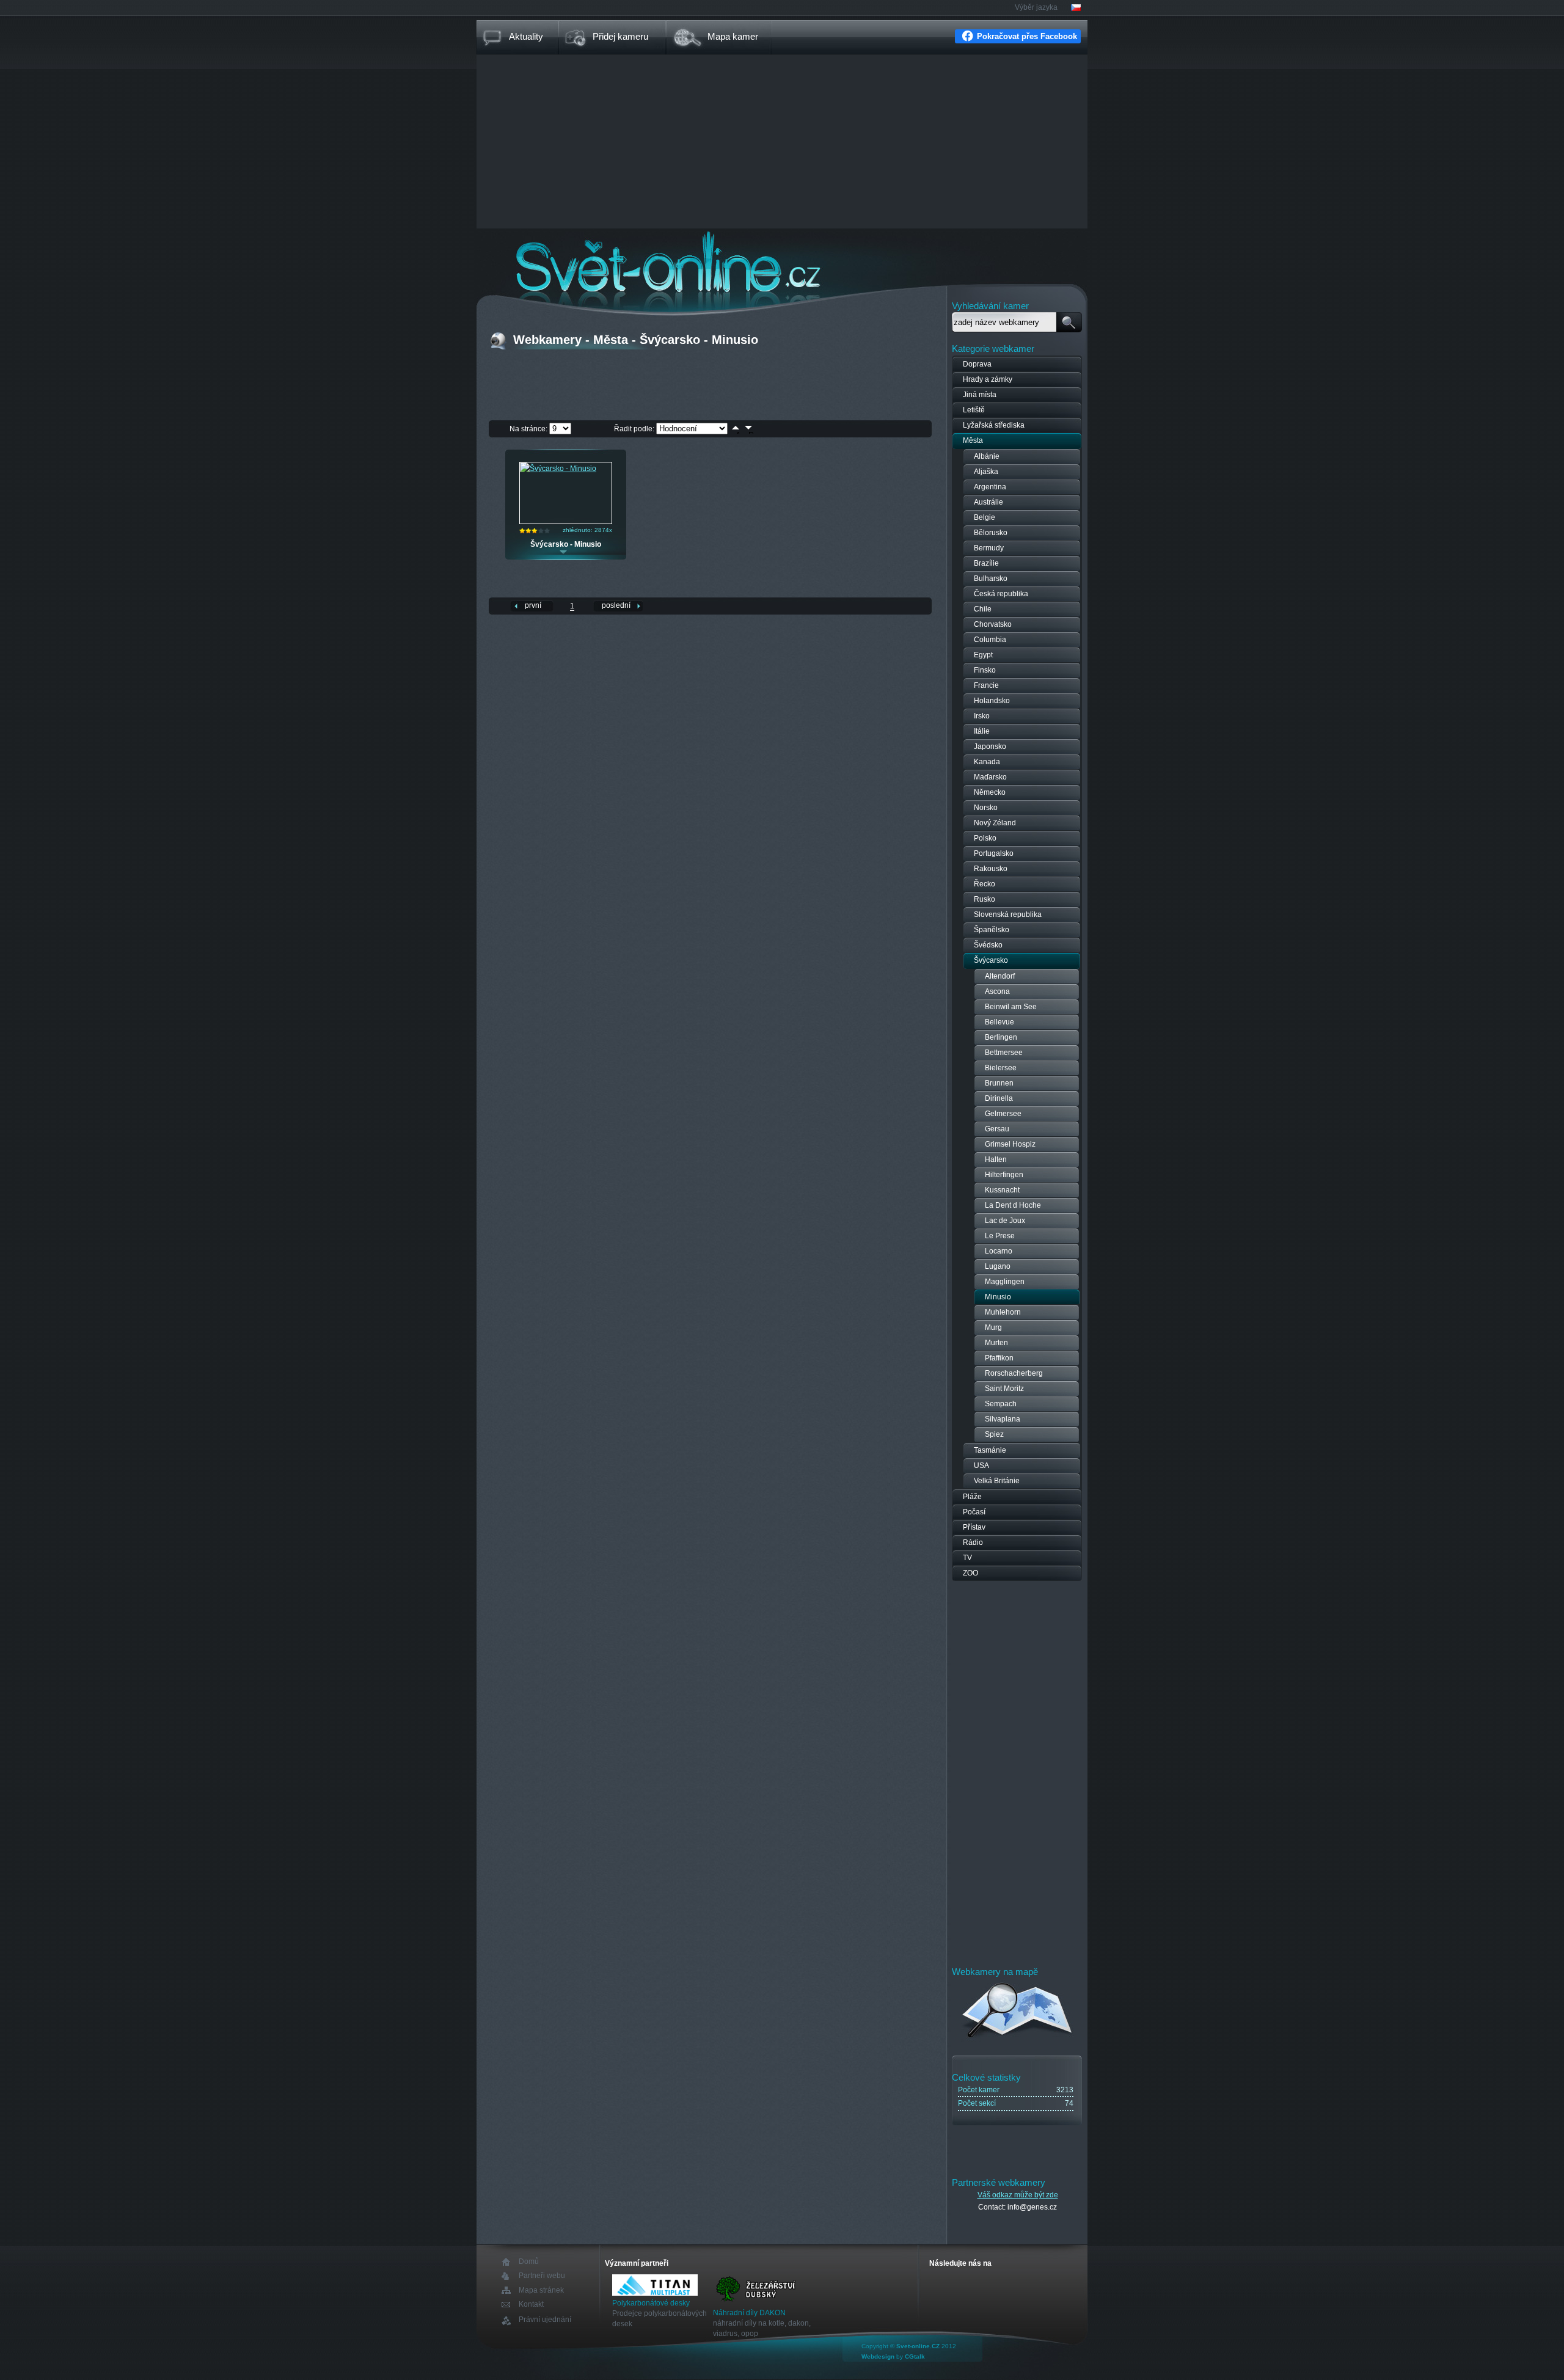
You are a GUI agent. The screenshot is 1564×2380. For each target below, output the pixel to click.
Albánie (987, 456)
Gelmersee (1003, 1114)
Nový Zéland (995, 823)
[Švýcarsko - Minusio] (558, 469)
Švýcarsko (991, 960)
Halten (996, 1159)
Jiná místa (980, 395)
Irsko (982, 716)
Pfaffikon (999, 1358)
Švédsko (988, 945)
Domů (529, 2262)
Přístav (974, 1527)
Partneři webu (542, 2276)
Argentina (990, 487)
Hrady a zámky (988, 379)
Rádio (973, 1542)
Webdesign (878, 2356)
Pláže (972, 1497)
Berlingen (1001, 1037)
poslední (616, 605)
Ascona (997, 991)
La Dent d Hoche (1013, 1205)
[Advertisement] (782, 143)
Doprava (977, 364)
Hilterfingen (1004, 1175)
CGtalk (915, 2356)
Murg (993, 1327)
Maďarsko (990, 777)
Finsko (985, 670)
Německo (990, 792)
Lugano (998, 1266)
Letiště (974, 410)
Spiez (994, 1434)
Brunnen (999, 1083)
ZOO (970, 1573)
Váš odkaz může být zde (1018, 2195)
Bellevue (999, 1022)
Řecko (985, 884)
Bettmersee (1004, 1053)
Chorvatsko (993, 624)
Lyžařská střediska (994, 425)
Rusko (985, 899)
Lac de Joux (1005, 1221)
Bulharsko (991, 579)
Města (973, 440)
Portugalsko (994, 853)
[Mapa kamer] (1018, 2040)
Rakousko (991, 869)
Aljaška (986, 472)
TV (967, 1558)
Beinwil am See (1011, 1007)
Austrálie (988, 502)
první (533, 605)
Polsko (985, 838)
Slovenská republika (1008, 914)
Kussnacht (1002, 1190)
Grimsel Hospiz (1010, 1144)
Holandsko (992, 701)
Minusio (998, 1297)
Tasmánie (990, 1450)
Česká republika (1001, 594)
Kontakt (531, 2305)
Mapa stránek (541, 2290)
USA (981, 1466)
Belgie (985, 517)
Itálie (982, 731)
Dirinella (999, 1098)
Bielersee (1001, 1068)
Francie (986, 685)
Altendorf (1000, 976)
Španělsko (992, 930)
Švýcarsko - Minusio (566, 544)
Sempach (1001, 1404)
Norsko (986, 808)
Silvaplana (1003, 1419)
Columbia (990, 640)
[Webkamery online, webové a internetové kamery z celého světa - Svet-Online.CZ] (782, 262)
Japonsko (990, 746)
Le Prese (1000, 1236)
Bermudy (989, 548)
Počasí (974, 1512)
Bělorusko (991, 533)
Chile (983, 609)
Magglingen (1005, 1282)
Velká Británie (997, 1481)
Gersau (997, 1129)
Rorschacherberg (1014, 1373)
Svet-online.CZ (918, 2346)
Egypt (983, 655)
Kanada (987, 762)
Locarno (999, 1251)
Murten (996, 1343)
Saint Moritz (1004, 1389)
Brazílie (986, 563)
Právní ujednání (545, 2320)
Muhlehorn (1003, 1312)
